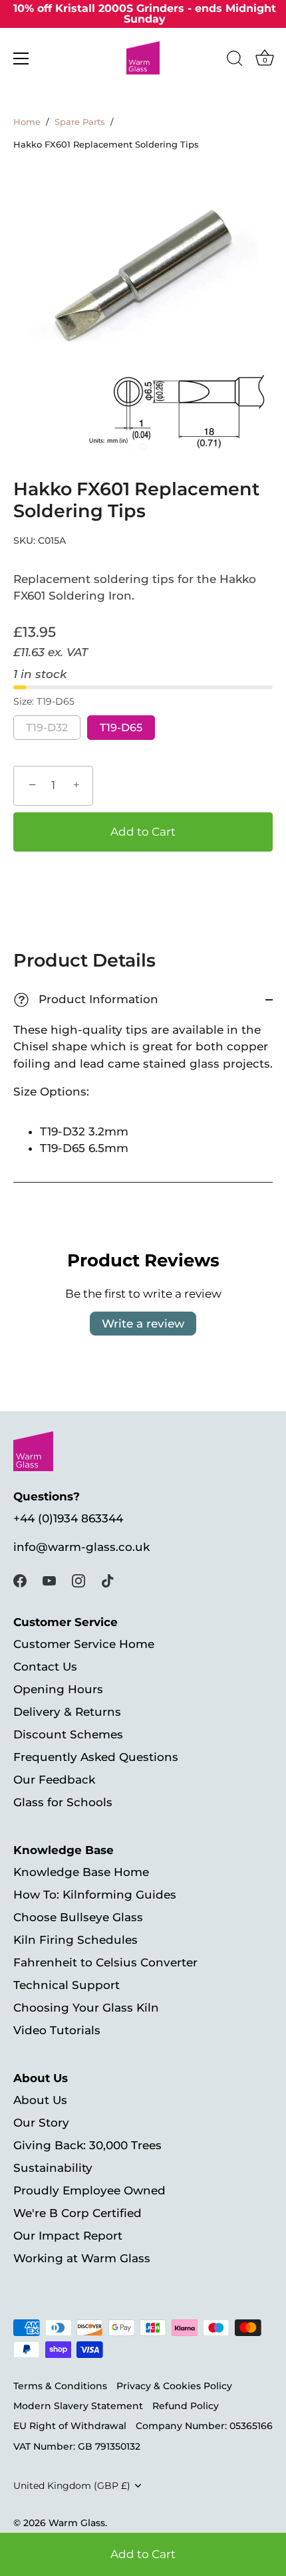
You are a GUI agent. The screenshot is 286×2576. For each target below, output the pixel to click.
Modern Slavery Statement (78, 2406)
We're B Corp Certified (77, 2213)
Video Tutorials (57, 2030)
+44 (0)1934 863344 (68, 1518)
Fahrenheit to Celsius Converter (105, 1962)
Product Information (88, 999)
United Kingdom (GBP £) (72, 2486)
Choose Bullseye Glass (78, 1917)
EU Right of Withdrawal (70, 2426)
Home (27, 122)
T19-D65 (121, 728)
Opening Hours (58, 1689)
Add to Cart (143, 2554)
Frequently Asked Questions (96, 1757)
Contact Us (45, 1667)
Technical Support (67, 1985)
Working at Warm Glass (82, 2258)
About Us (40, 2100)
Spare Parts (80, 122)
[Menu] (21, 59)
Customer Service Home (84, 1644)
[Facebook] (20, 1580)
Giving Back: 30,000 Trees (87, 2145)
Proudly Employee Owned (89, 2190)
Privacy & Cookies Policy (174, 2386)
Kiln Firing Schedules (75, 1940)
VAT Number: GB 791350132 (77, 2446)
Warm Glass (77, 2523)
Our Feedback (54, 1780)
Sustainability (53, 2168)
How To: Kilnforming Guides (95, 1895)
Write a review (143, 1324)
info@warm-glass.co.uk (81, 1547)
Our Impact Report (68, 2236)
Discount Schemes (68, 1734)
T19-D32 (47, 728)
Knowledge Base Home (81, 1872)
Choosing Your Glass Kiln (86, 2008)
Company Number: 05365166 (204, 2426)
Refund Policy (186, 2406)
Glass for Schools (63, 1802)
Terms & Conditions (60, 2386)
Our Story (41, 2123)
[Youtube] (49, 1580)
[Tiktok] (108, 1580)
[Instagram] (78, 1580)
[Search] (235, 60)
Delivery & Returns (67, 1712)
